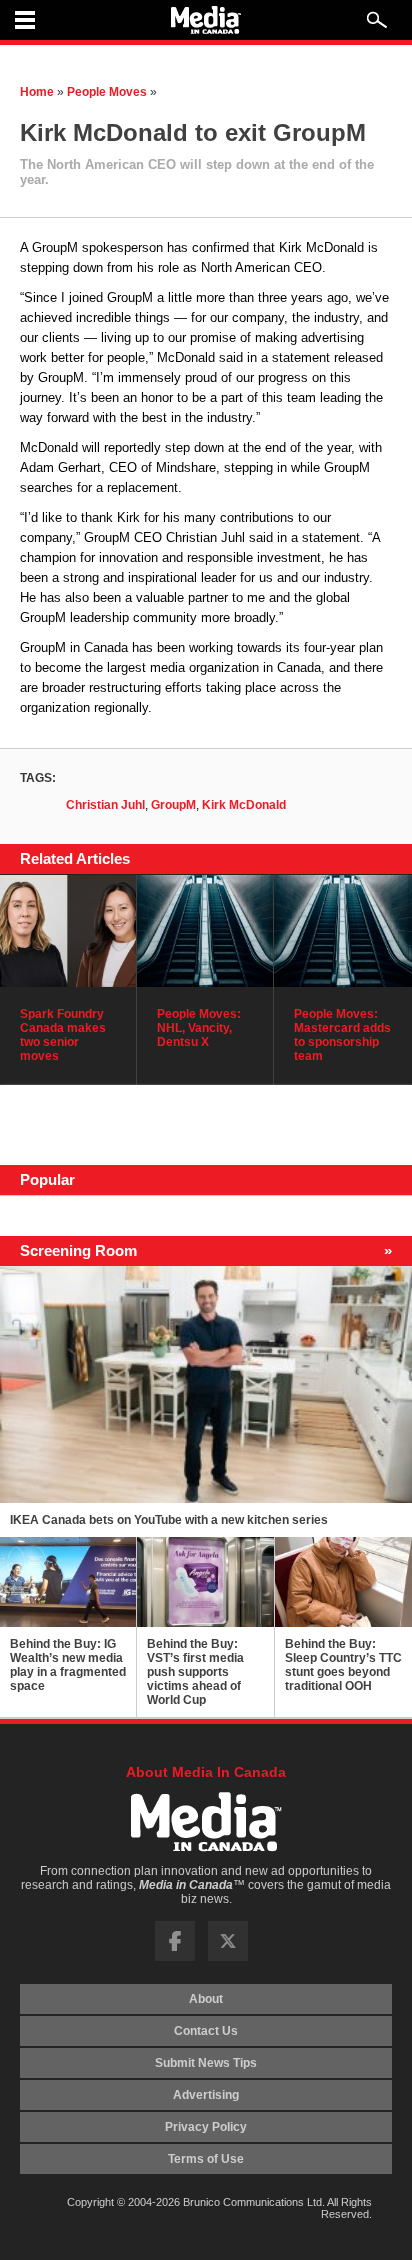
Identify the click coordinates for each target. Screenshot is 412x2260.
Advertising (206, 2095)
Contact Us (206, 2031)
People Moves (107, 92)
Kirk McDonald (244, 805)
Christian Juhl (105, 805)
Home (37, 92)
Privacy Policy (206, 2127)
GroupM (173, 805)
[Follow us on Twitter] (228, 1957)
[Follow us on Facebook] (175, 1957)
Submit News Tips (206, 2063)
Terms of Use (206, 2159)
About (206, 1999)
